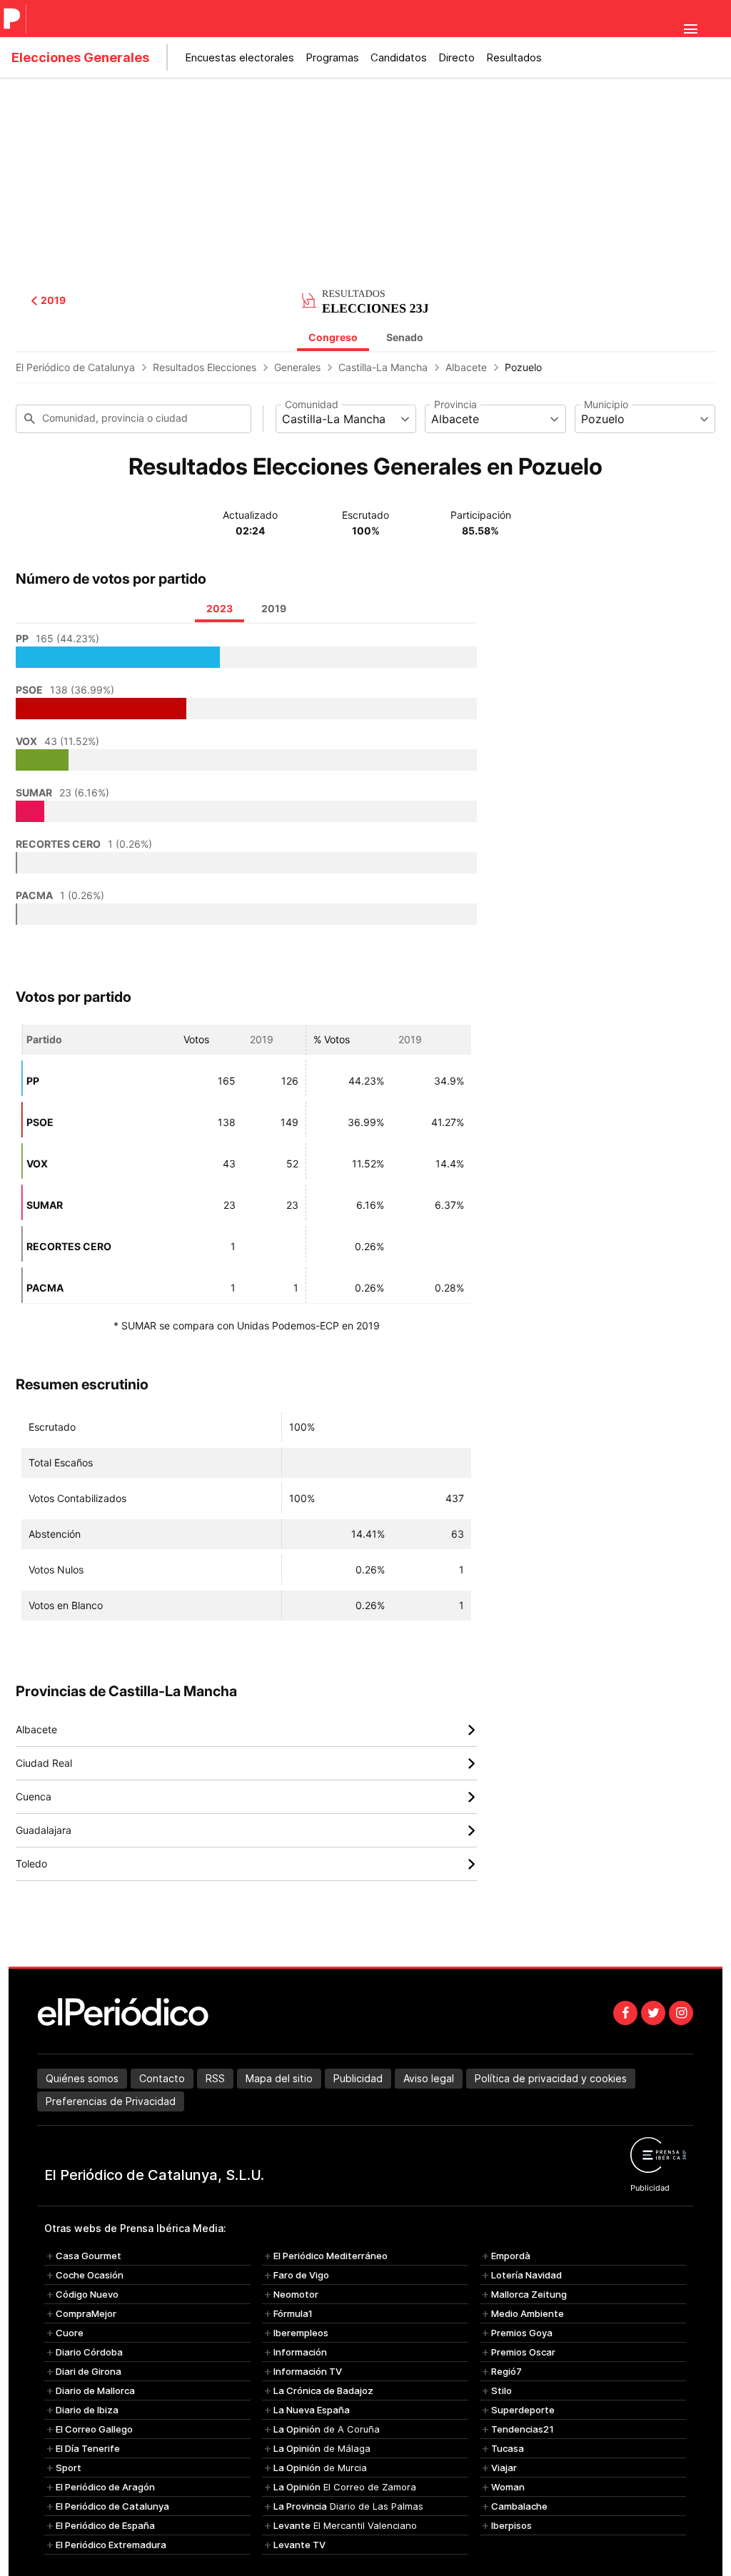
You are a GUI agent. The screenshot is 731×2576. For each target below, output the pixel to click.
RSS (215, 2078)
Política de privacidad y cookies (551, 2078)
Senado (405, 337)
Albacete (466, 367)
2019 (53, 300)
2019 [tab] (274, 608)
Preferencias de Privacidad (111, 2101)
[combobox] (346, 419)
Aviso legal (429, 2078)
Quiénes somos (82, 2078)
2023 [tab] (220, 608)
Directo (457, 57)
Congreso (333, 337)
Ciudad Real (246, 1764)
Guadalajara (246, 1831)
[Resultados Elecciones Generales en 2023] (365, 299)
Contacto (162, 2078)
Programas (332, 57)
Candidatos (399, 57)
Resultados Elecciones (205, 367)
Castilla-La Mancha (383, 367)
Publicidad (358, 2078)
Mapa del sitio (279, 2078)
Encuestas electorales (240, 57)
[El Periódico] (14, 19)
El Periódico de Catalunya (75, 367)
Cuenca (246, 1797)
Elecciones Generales (80, 57)
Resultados (514, 57)
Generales (297, 367)
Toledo (246, 1864)
